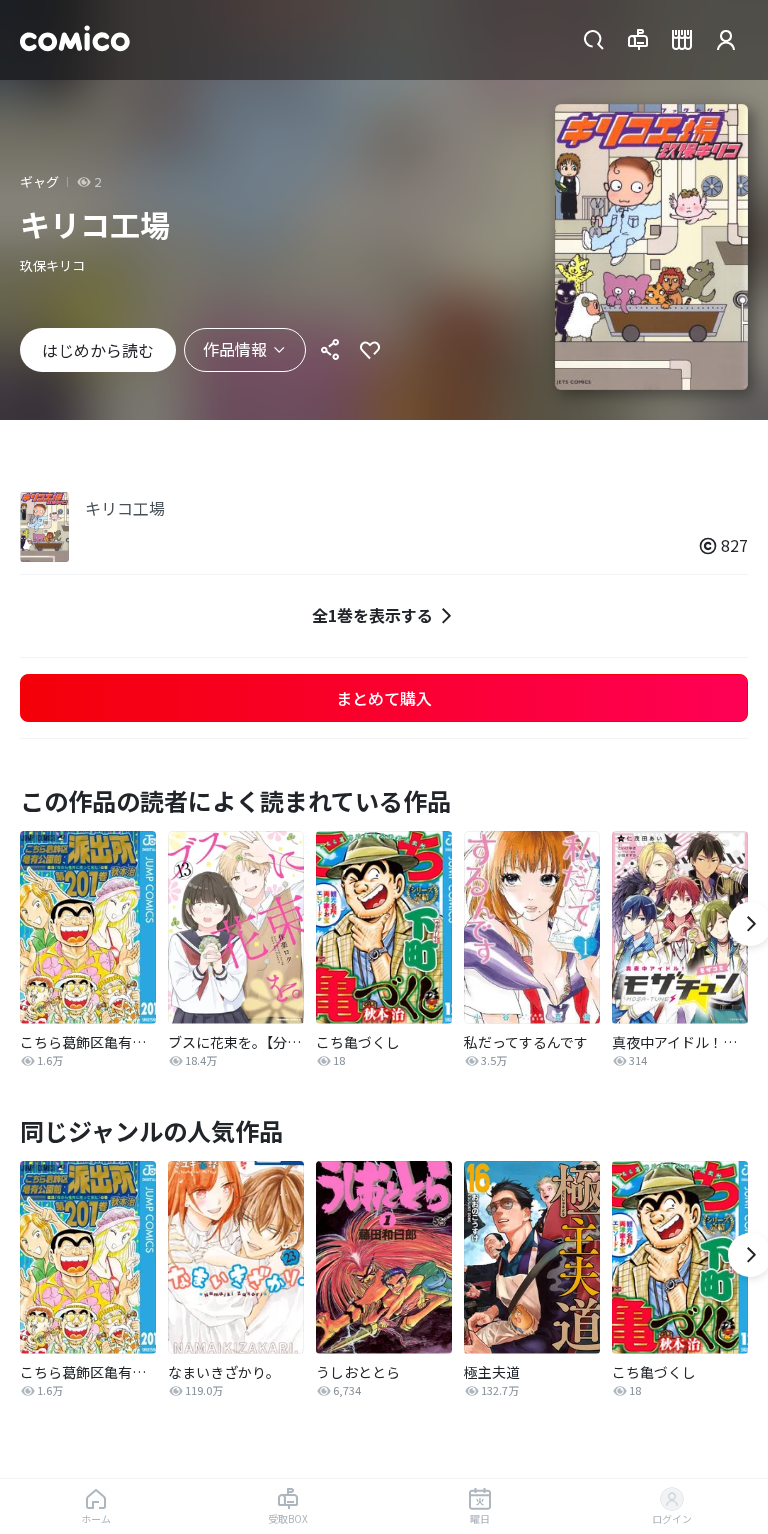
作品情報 (235, 349)
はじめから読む (98, 350)
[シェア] (330, 350)
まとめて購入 (384, 698)
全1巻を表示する (372, 615)
